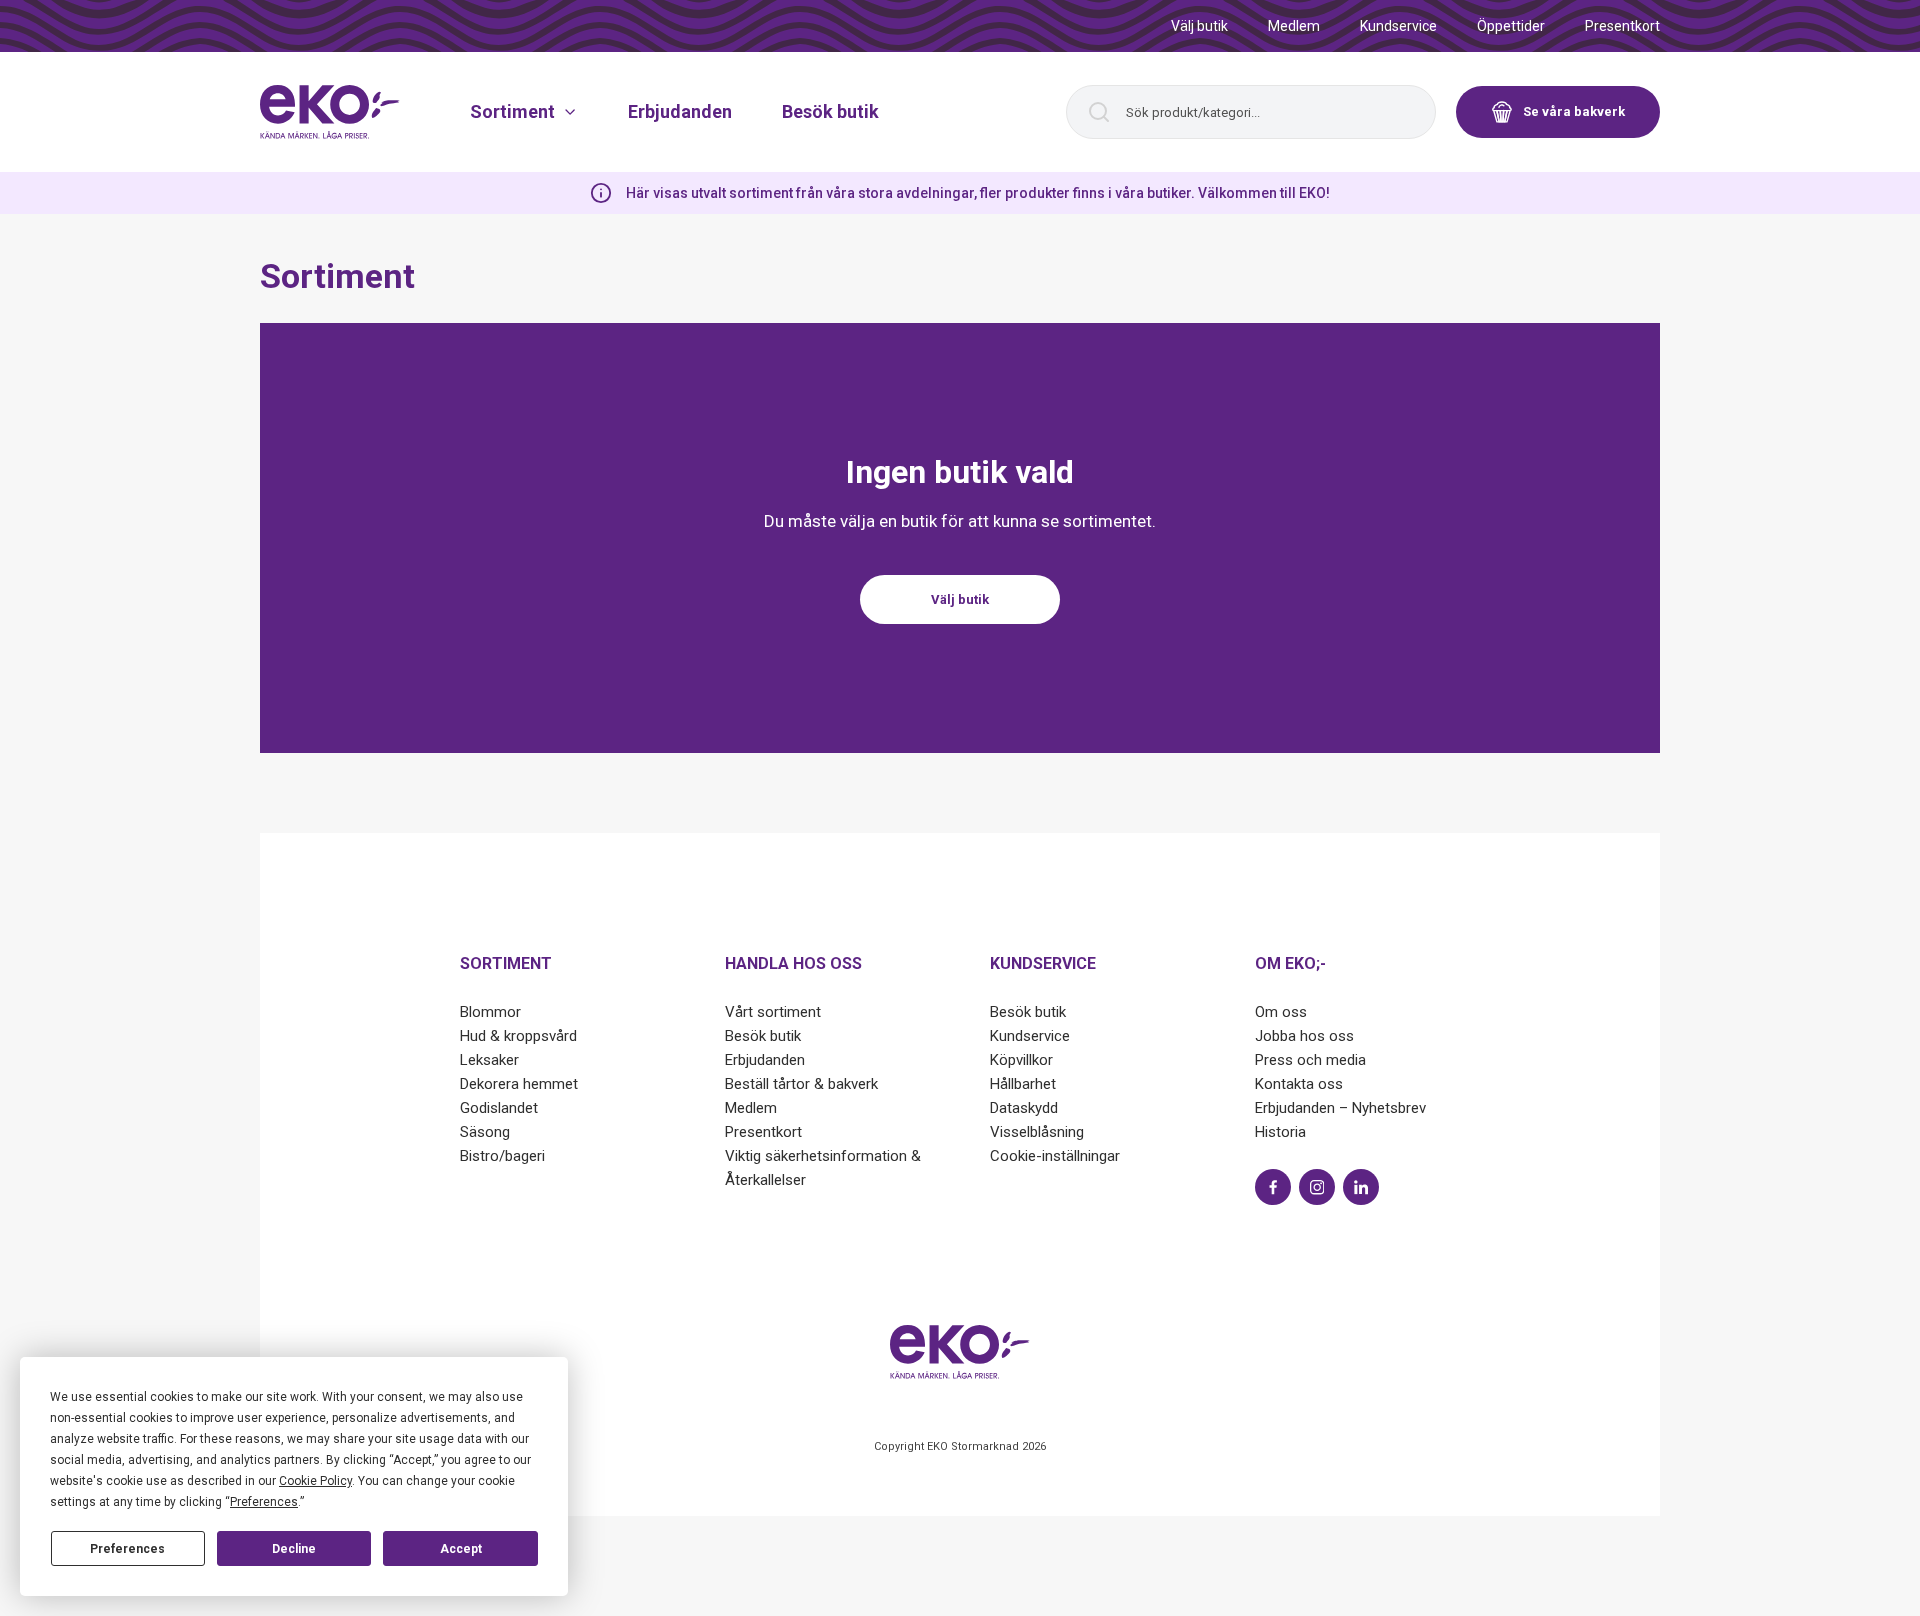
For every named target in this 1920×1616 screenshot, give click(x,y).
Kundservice (1398, 26)
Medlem (1294, 26)
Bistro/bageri (502, 1156)
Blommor (490, 1012)
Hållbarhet (1023, 1084)
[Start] (330, 112)
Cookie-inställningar (1055, 1156)
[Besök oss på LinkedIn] (1361, 1187)
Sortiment (512, 111)
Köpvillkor (1021, 1060)
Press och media (1310, 1060)
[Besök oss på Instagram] (1317, 1187)
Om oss (1281, 1012)
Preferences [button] (264, 1502)
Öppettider (1511, 26)
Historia (1280, 1132)
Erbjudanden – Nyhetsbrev (1340, 1108)
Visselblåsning (1037, 1132)
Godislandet (499, 1108)
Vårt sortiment (773, 1012)
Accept (461, 1549)
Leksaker (489, 1060)
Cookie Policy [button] (315, 1481)
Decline (294, 1549)
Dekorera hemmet (519, 1084)
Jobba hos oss (1304, 1036)
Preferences (127, 1549)
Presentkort (1622, 26)
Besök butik (830, 111)
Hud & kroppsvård (518, 1036)
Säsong (485, 1132)
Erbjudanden (680, 111)
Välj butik (1199, 26)
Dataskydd (1024, 1108)
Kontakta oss (1299, 1084)
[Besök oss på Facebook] (1273, 1187)
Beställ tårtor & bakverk (801, 1084)
